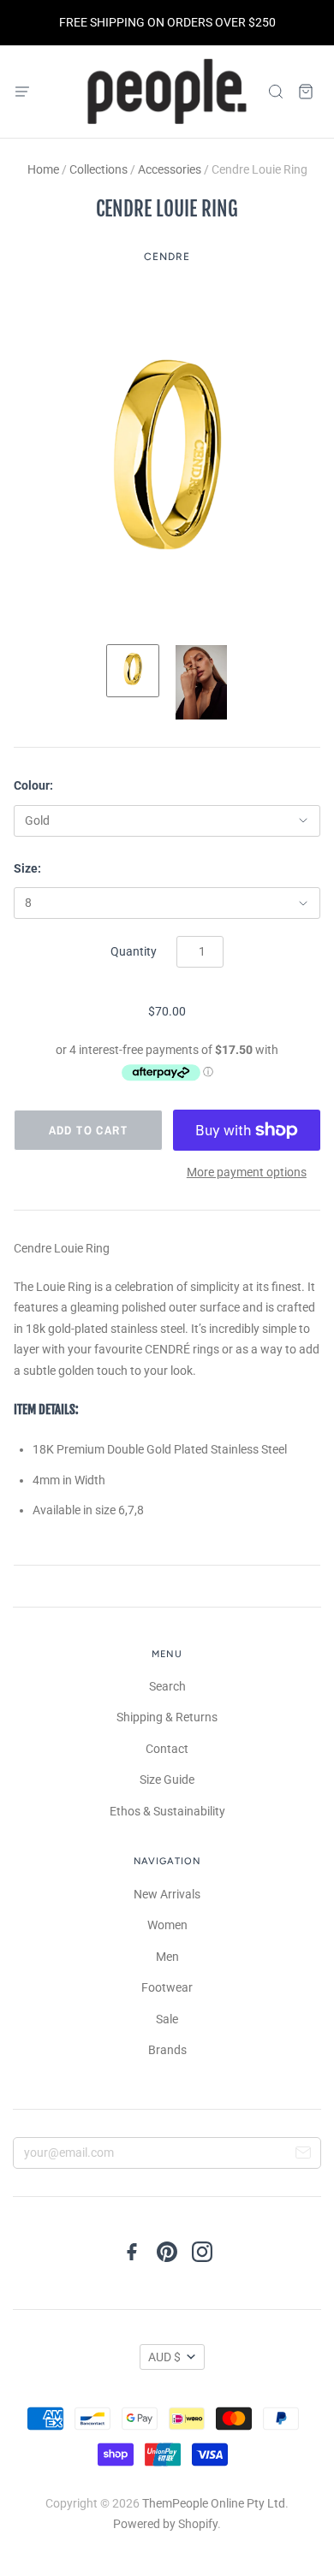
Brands (167, 2050)
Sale (167, 2019)
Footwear (167, 1987)
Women (167, 1925)
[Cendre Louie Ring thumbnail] (133, 671)
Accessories (170, 169)
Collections (98, 169)
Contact (167, 1749)
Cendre (167, 257)
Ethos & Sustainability (167, 1811)
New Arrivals (167, 1894)
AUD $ (164, 2357)
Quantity (134, 951)
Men (167, 1957)
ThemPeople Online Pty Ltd (214, 2503)
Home (43, 169)
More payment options (247, 1172)
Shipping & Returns (167, 1717)
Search (167, 1686)
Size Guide (167, 1780)
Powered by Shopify (165, 2524)
